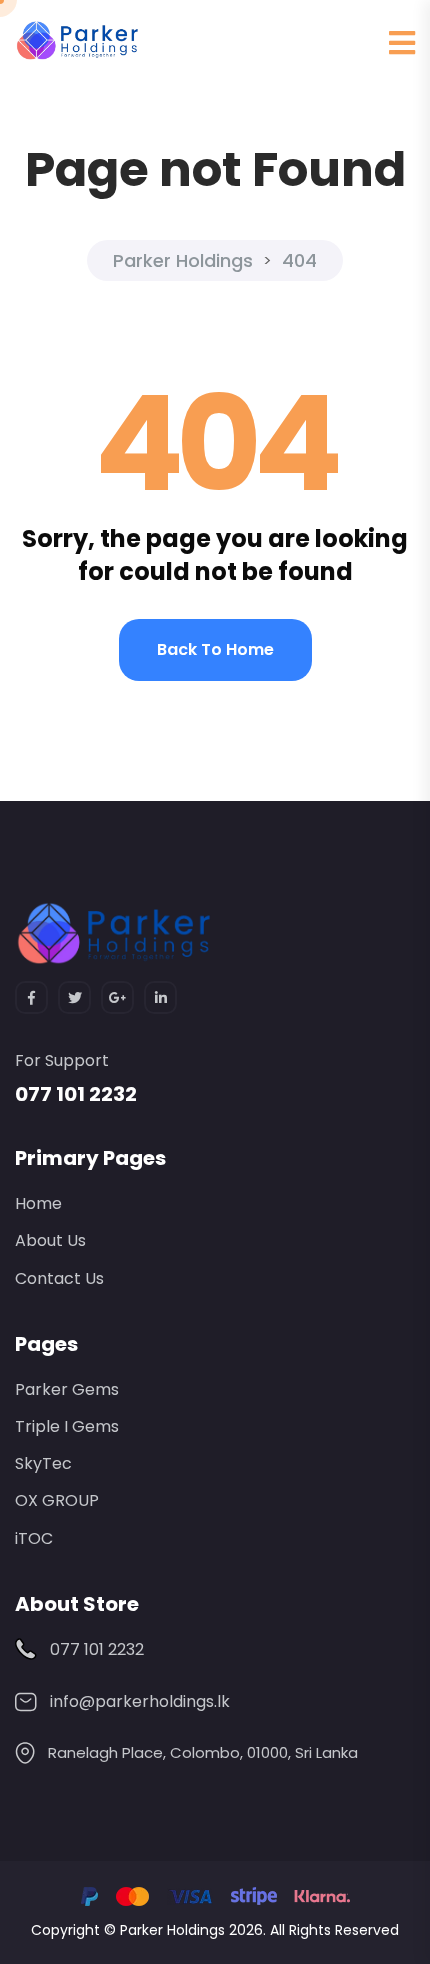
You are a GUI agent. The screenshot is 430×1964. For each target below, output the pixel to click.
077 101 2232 (76, 1094)
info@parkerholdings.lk (140, 1701)
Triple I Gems (67, 1426)
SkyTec (43, 1463)
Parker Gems (67, 1389)
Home (38, 1203)
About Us (50, 1240)
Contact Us (59, 1278)
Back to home (215, 649)
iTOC (34, 1538)
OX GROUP (57, 1500)
